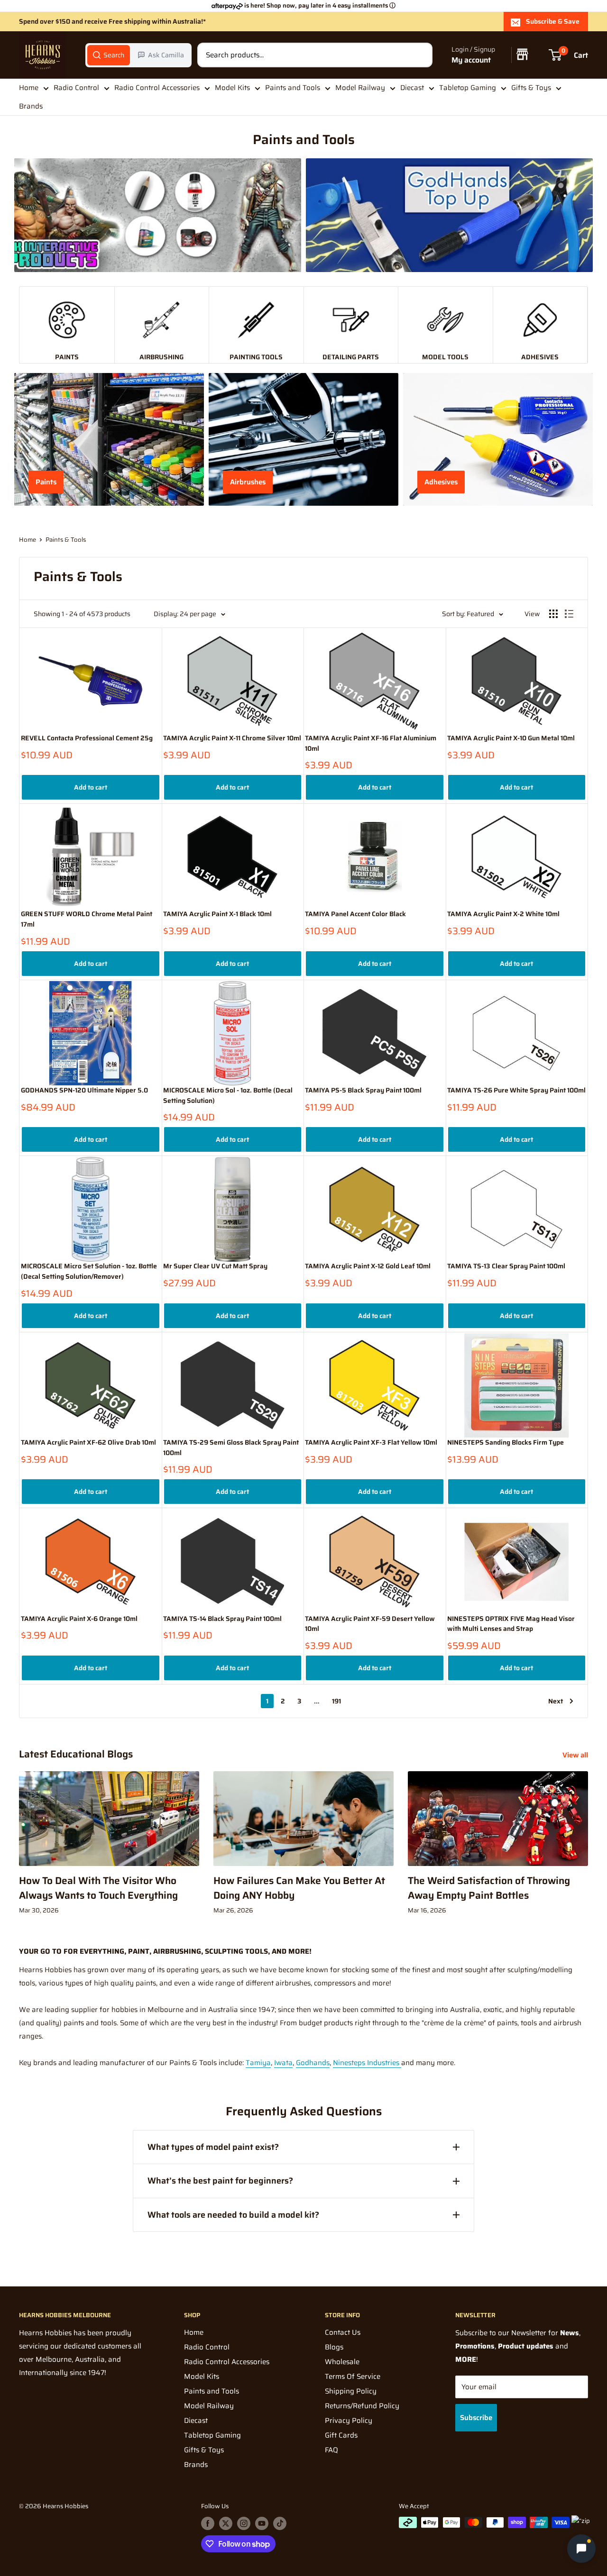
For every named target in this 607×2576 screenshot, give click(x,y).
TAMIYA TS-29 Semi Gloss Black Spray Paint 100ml (231, 1448)
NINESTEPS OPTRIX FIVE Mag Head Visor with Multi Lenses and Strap (511, 1624)
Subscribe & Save (553, 21)
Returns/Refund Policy (362, 2406)
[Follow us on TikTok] (280, 2523)
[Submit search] (420, 55)
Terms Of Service (353, 2376)
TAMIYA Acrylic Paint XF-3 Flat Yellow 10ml (371, 1443)
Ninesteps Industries (367, 2063)
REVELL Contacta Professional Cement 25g (87, 738)
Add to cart (91, 787)
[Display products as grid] (553, 614)
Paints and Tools (293, 88)
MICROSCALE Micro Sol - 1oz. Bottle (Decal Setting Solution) (228, 1096)
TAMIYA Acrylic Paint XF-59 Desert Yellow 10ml (370, 1624)
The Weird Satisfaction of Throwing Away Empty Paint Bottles (489, 1888)
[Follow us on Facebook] (208, 2523)
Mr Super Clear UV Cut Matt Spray (215, 1266)
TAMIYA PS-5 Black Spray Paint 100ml (363, 1090)
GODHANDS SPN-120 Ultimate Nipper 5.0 (84, 1090)
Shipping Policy (351, 2391)
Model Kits (232, 88)
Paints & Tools (66, 540)
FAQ (331, 2450)
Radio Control (76, 88)
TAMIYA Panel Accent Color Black (355, 914)
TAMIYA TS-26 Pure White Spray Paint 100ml (516, 1090)
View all (576, 1755)
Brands (31, 106)
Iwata (283, 2063)
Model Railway (360, 88)
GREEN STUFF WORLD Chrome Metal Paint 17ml (87, 919)
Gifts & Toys (531, 88)
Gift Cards (341, 2435)
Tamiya (258, 2063)
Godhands (313, 2063)
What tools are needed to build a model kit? (233, 2215)
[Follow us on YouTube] (262, 2523)
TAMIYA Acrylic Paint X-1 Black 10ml (217, 914)
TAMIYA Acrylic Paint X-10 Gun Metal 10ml (511, 738)
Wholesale (342, 2362)
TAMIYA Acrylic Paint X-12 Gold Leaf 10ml (368, 1266)
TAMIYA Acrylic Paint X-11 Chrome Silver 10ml (232, 738)
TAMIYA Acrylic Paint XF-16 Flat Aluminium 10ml (371, 743)
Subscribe (476, 2418)
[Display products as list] (569, 614)
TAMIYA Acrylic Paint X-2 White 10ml (503, 914)
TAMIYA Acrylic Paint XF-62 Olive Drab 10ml (88, 1443)
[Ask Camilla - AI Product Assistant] (581, 2550)
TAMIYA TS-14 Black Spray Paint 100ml (222, 1619)
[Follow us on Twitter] (226, 2523)
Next (556, 1701)
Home (29, 88)
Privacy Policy (349, 2421)
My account (471, 60)
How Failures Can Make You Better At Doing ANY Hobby (299, 1888)
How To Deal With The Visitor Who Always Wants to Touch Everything (98, 1888)
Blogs (334, 2347)
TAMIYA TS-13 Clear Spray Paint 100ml (506, 1266)
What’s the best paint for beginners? (220, 2181)
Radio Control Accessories (157, 88)
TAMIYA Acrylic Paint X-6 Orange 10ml (79, 1619)
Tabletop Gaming (468, 88)
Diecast (412, 88)
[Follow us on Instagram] (244, 2523)
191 (336, 1701)
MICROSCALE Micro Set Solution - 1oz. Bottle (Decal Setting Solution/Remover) (89, 1271)
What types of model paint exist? (213, 2147)
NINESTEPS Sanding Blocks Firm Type (506, 1443)
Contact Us (343, 2332)
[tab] (109, 55)
